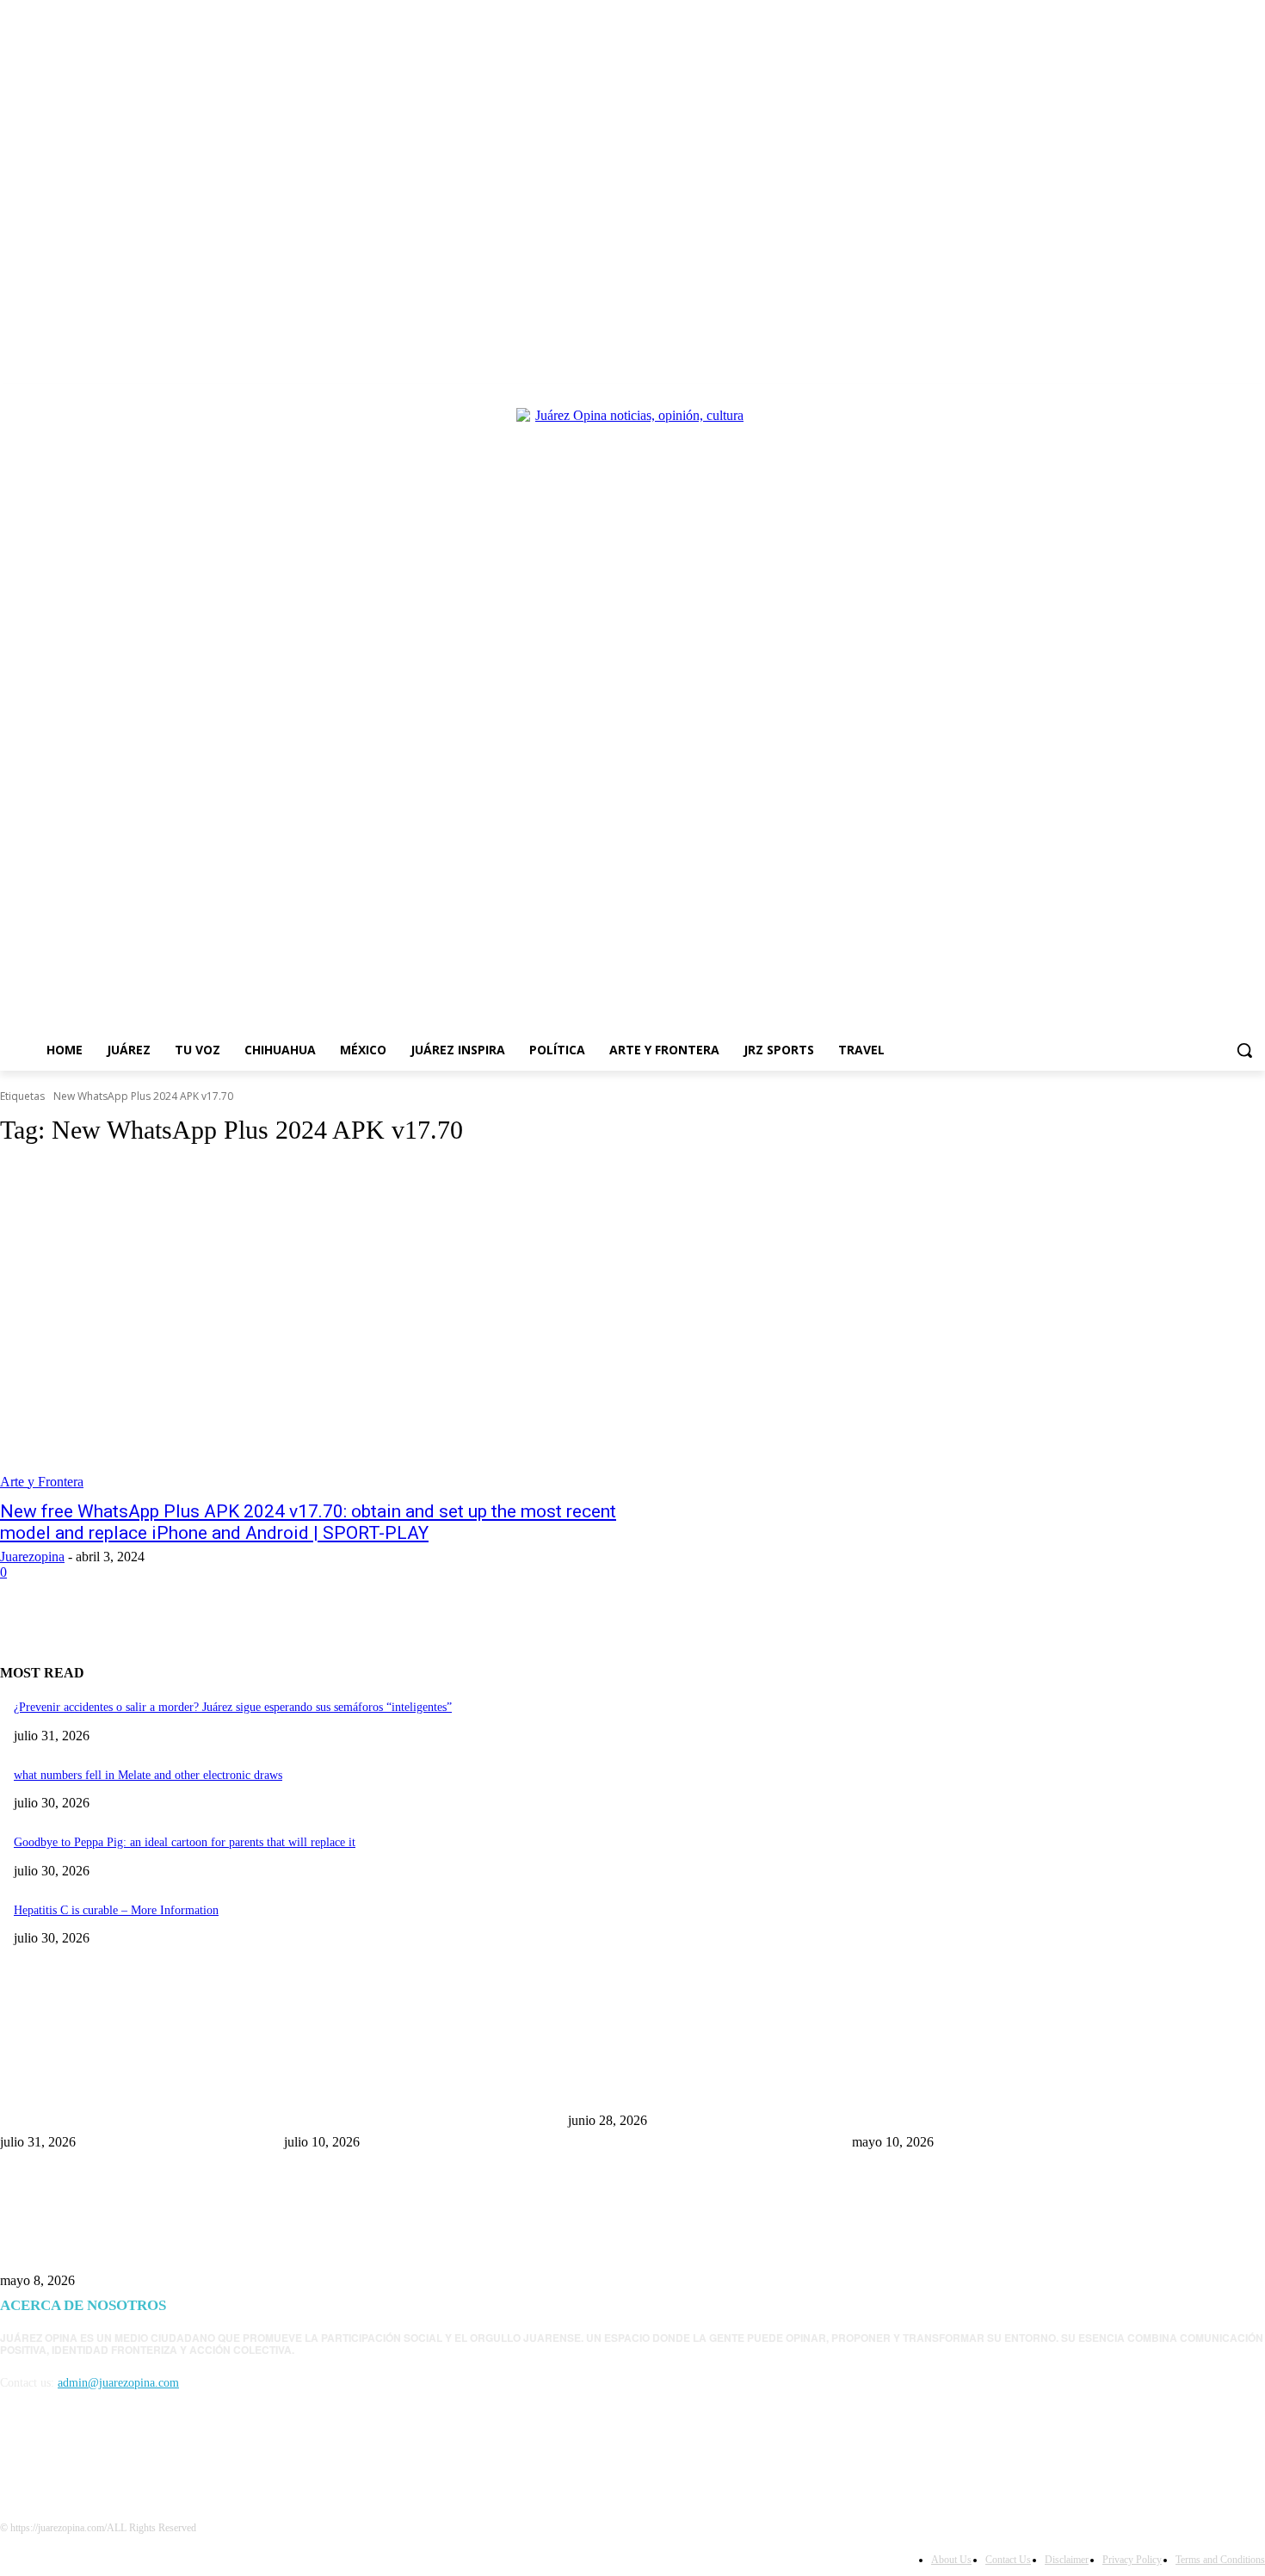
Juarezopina (32, 1557)
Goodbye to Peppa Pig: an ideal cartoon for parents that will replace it (185, 1842)
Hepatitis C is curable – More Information (116, 1910)
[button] (1244, 1050)
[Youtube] (1255, 396)
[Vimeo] (1231, 396)
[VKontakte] (194, 2461)
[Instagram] (1184, 396)
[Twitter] (1208, 396)
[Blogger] (18, 2461)
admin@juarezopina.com (118, 2383)
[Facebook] (1160, 396)
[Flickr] (105, 2461)
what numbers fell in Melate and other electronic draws (148, 1775)
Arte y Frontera (42, 1482)
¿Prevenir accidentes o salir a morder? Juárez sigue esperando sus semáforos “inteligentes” (233, 1707)
